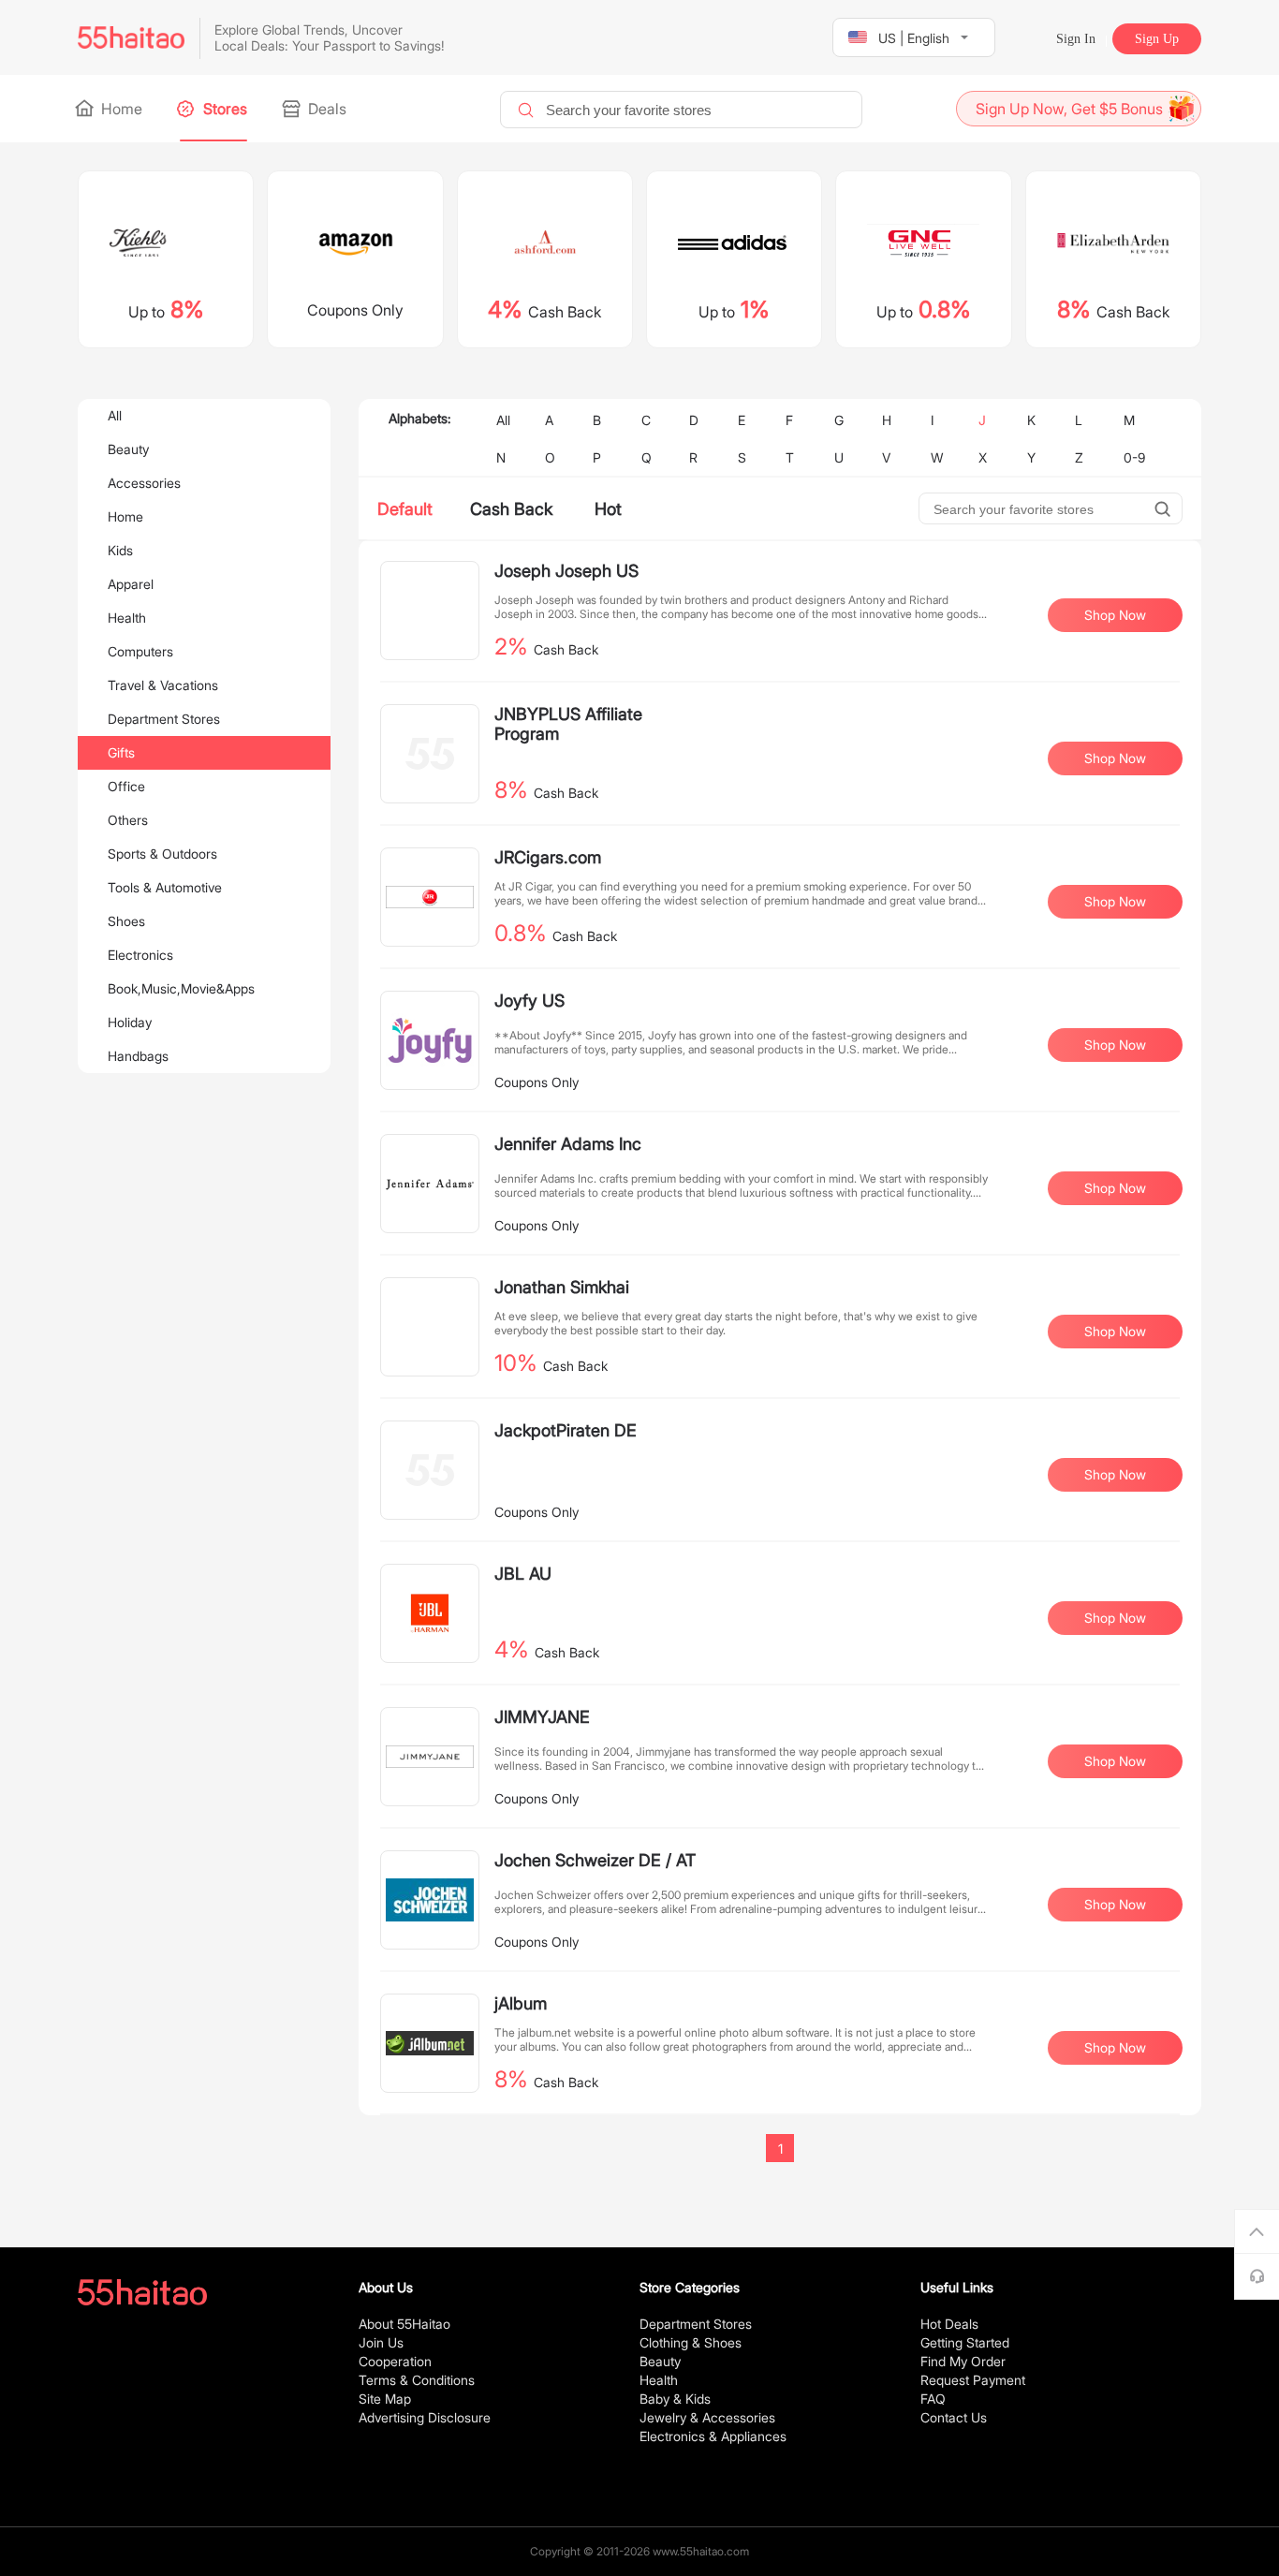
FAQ (933, 2399)
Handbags (138, 1056)
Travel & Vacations (163, 685)
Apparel (131, 584)
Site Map (385, 2399)
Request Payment (973, 2380)
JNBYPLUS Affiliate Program (568, 724)
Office (126, 786)
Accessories (144, 483)
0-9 (1134, 457)
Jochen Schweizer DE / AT (595, 1860)
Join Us (381, 2342)
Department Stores (164, 719)
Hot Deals (949, 2324)
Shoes (126, 921)
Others (128, 820)
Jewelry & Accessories (707, 2417)
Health (127, 618)
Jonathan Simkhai (562, 1287)
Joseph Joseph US (566, 571)
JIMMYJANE (542, 1717)
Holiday (130, 1022)
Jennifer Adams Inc (568, 1144)
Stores (223, 109)
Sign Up (1157, 39)
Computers (140, 651)
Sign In (1076, 39)
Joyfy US (529, 1001)
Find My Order (963, 2361)
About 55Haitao (404, 2324)
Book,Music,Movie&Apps (181, 988)
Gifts (121, 752)
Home (120, 109)
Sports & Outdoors (162, 854)
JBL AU (523, 1574)
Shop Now (1115, 615)
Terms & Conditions (417, 2380)
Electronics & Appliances (713, 2436)
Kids (120, 550)
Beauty (128, 449)
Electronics (140, 955)
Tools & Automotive (165, 887)
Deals (325, 109)
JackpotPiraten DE (566, 1430)
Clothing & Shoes (691, 2342)
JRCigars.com (548, 857)
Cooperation (395, 2361)
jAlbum (521, 2003)
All (115, 415)
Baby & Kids (675, 2399)
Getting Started (965, 2342)
